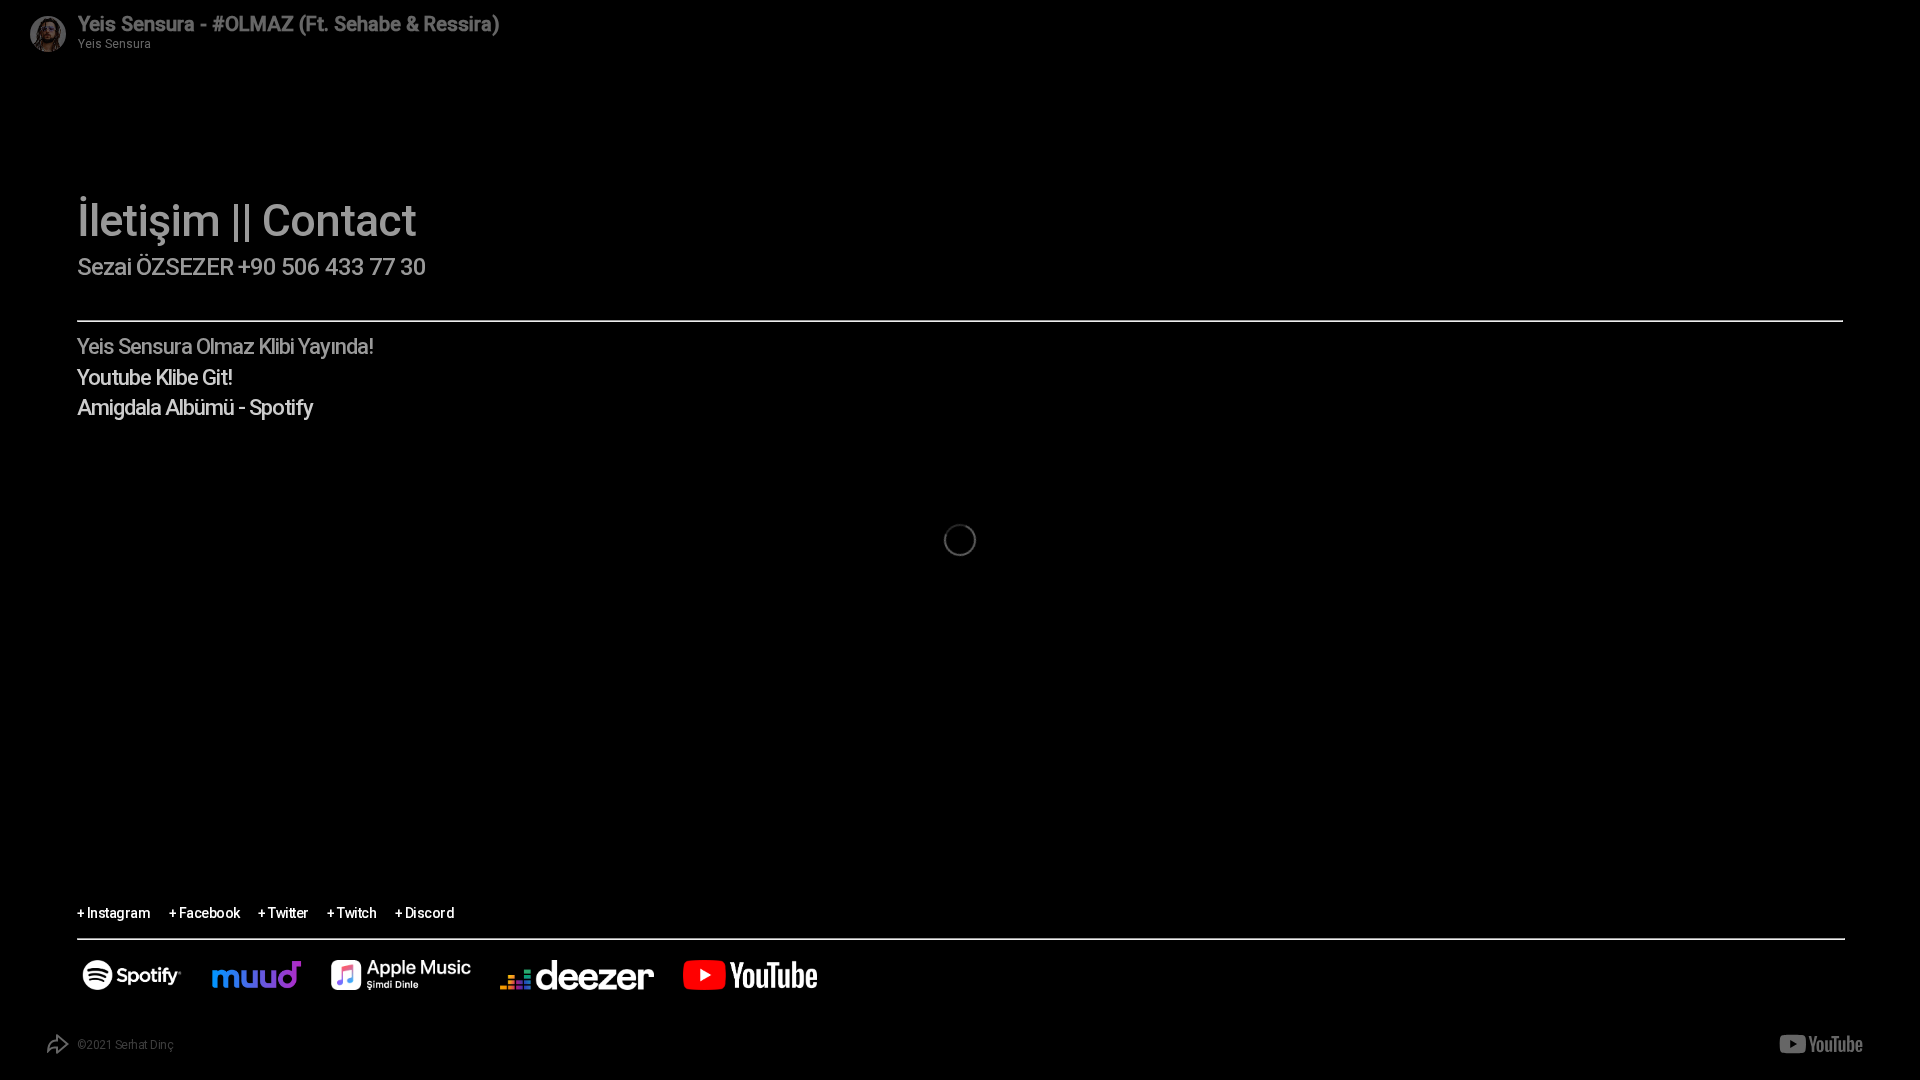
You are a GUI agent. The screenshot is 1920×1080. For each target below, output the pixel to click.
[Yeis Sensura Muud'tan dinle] (256, 975)
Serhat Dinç (144, 1045)
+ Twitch (351, 909)
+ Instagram (114, 909)
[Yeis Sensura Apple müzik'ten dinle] (401, 975)
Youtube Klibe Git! (154, 377)
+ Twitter (283, 909)
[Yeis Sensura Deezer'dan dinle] (577, 975)
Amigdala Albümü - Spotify (195, 407)
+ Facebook (204, 909)
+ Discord (425, 909)
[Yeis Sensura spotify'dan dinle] (132, 975)
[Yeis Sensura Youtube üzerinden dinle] (750, 975)
